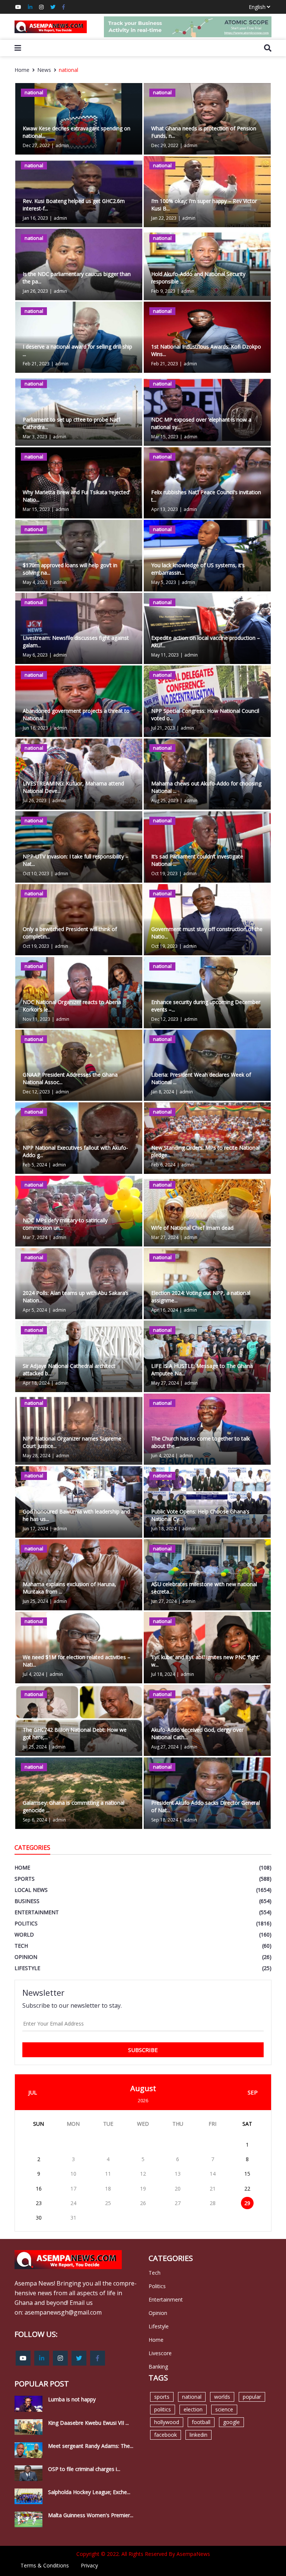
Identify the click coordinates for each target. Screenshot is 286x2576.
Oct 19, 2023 (164, 874)
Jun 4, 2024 (163, 1456)
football (201, 2422)
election (193, 2409)
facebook (166, 2435)
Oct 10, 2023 (36, 874)
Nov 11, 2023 (36, 1019)
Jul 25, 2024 (35, 1747)
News (44, 70)
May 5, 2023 (164, 582)
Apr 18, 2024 (36, 1383)
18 (108, 2189)
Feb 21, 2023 (36, 364)
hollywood (167, 2422)
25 (108, 2203)
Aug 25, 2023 (165, 801)
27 (178, 2203)
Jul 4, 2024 (33, 1674)
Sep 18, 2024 (165, 1820)
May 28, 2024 (36, 1456)
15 (247, 2174)
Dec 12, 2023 (165, 1019)
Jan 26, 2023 (35, 291)
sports (162, 2397)
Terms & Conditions (45, 2565)
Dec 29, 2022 (165, 145)
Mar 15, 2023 (165, 437)
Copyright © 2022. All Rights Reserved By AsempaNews (143, 2554)
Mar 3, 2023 (35, 437)
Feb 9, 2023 (163, 291)
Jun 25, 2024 (35, 1601)
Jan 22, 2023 (164, 218)
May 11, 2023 (165, 655)
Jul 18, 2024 (163, 1674)
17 (73, 2189)
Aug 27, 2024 (165, 1747)
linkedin (198, 2435)
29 (247, 2203)
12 (143, 2174)
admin (62, 145)
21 (213, 2189)
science (224, 2409)
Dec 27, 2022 (36, 145)
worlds (222, 2397)
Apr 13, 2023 (165, 509)
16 (39, 2189)
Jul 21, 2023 (163, 728)
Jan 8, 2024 (163, 1092)
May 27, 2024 (165, 1383)
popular (252, 2397)
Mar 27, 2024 (165, 1237)
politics (163, 2409)
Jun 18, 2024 (164, 1529)
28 (213, 2203)
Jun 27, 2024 (164, 1601)
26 (143, 2203)
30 (39, 2218)
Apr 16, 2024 (165, 1310)
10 (73, 2174)
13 (178, 2174)
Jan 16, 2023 (35, 218)
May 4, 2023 (35, 582)
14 (213, 2174)
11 (108, 2174)
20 (178, 2189)
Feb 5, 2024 (35, 1165)
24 (73, 2203)
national (69, 70)
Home (22, 70)
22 (247, 2189)
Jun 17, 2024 (35, 1529)
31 (73, 2218)
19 (143, 2189)
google (231, 2422)
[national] (207, 1210)
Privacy (89, 2565)
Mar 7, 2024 (35, 1237)
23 (39, 2203)
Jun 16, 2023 (35, 728)
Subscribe (143, 2050)
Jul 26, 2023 (35, 801)
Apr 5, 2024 (35, 1310)
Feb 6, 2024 (163, 1165)
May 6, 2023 (35, 655)
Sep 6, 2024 (35, 1820)
